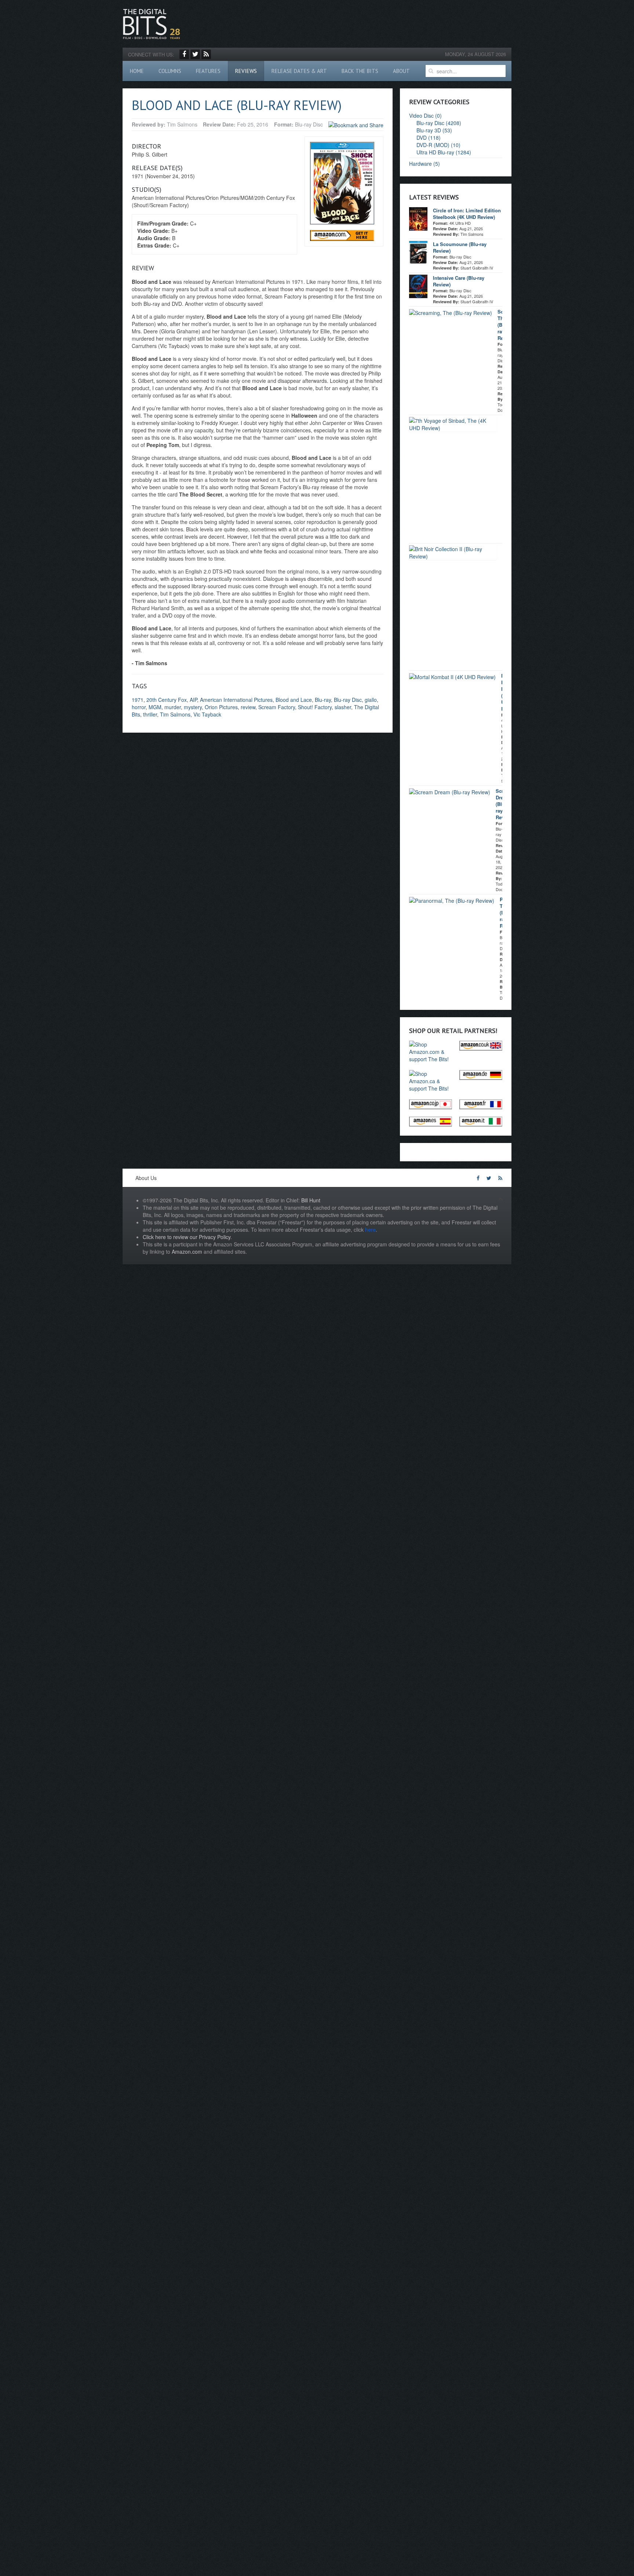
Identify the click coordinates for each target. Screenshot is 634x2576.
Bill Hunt (311, 1200)
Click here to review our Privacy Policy (187, 1237)
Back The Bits (360, 71)
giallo (371, 700)
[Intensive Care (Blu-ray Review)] (418, 286)
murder (173, 707)
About (401, 71)
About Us (146, 1178)
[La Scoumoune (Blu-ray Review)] (418, 252)
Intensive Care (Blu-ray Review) (459, 281)
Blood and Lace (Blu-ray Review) (237, 105)
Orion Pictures (221, 707)
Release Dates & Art (299, 71)
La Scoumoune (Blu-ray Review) (460, 247)
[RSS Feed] (206, 54)
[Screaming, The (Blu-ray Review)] (451, 312)
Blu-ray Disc (348, 700)
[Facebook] (184, 54)
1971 (138, 700)
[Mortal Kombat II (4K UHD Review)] (452, 676)
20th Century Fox (167, 700)
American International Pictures (236, 700)
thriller (150, 714)
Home (137, 71)
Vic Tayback (207, 714)
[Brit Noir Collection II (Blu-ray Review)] (453, 552)
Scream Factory (277, 707)
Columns (170, 71)
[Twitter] (195, 54)
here (370, 1230)
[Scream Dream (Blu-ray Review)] (450, 791)
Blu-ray (323, 700)
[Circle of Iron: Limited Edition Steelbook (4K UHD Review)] (418, 218)
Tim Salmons (175, 714)
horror (139, 707)
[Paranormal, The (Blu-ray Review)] (452, 900)
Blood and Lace (294, 700)
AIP (193, 700)
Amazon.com (187, 1252)
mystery (193, 707)
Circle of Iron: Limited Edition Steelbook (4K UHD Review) (467, 214)
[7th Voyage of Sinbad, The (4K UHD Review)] (453, 424)
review (248, 707)
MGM (155, 707)
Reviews (246, 71)
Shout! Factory (315, 707)
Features (208, 71)
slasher (343, 707)
